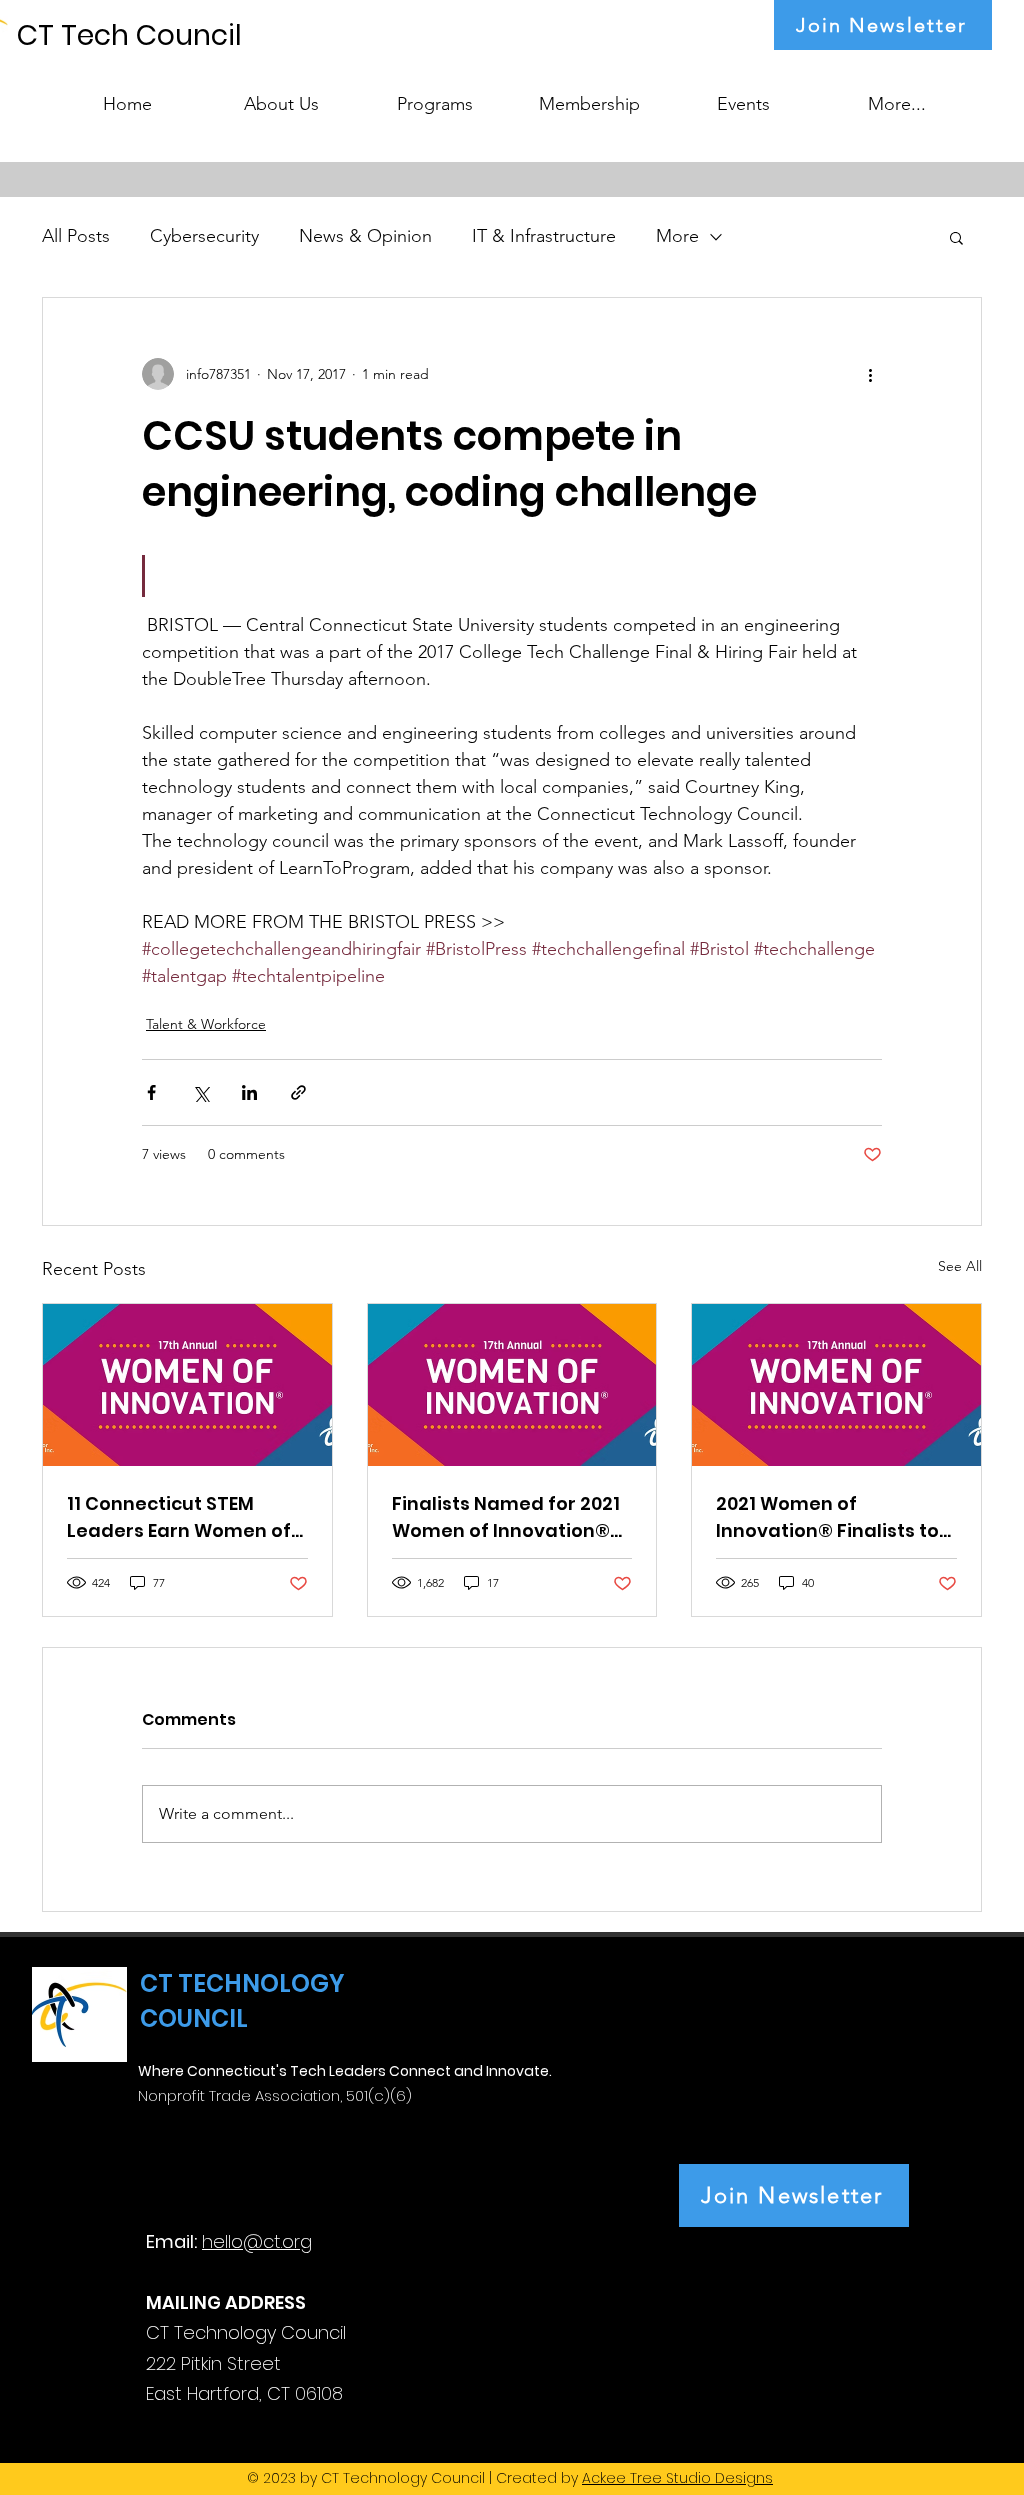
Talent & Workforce (206, 1024)
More (677, 236)
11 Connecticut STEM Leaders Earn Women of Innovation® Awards (179, 1517)
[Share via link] (298, 1092)
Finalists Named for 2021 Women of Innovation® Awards (506, 1517)
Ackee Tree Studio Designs (677, 2478)
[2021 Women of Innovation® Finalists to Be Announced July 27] (836, 1385)
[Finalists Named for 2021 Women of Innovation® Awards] (512, 1385)
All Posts (76, 236)
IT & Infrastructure (544, 236)
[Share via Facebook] (151, 1092)
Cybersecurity (204, 236)
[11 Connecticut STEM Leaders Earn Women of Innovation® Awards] (187, 1385)
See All (960, 1266)
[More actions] (870, 374)
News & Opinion (365, 236)
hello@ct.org (257, 2241)
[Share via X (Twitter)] (200, 1092)
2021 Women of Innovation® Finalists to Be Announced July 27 (827, 1517)
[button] (435, 95)
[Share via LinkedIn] (249, 1092)
